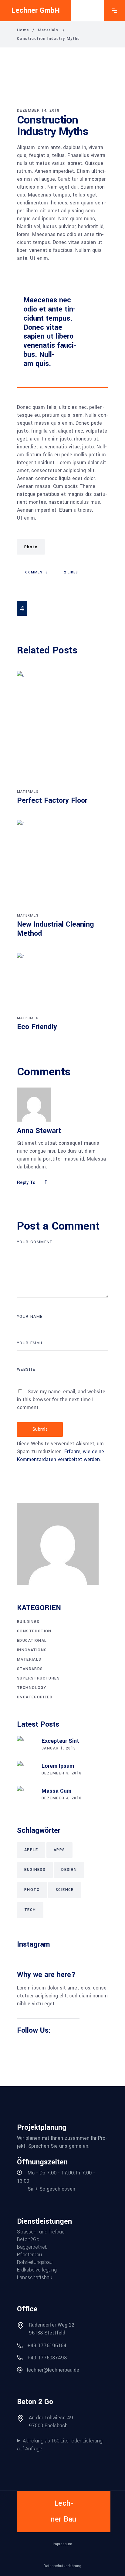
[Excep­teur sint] (26, 1745)
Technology (32, 1688)
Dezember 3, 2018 (62, 1773)
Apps (59, 1850)
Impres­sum (62, 2544)
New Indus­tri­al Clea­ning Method (56, 929)
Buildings (28, 1622)
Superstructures (38, 1678)
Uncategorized (35, 1697)
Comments (36, 572)
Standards (30, 1669)
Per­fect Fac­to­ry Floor (52, 801)
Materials (48, 30)
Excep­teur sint (60, 1741)
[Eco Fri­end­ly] (62, 983)
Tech (30, 1910)
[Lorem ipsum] (26, 1770)
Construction (34, 1631)
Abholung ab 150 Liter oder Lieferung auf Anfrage (60, 2445)
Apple (31, 1850)
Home (23, 30)
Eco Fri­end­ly (37, 1027)
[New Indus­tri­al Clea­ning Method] (62, 865)
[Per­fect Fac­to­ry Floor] (62, 729)
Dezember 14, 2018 (38, 110)
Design (69, 1870)
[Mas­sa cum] (26, 1795)
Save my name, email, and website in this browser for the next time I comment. (61, 1399)
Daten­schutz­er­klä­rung (62, 2566)
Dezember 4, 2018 (62, 1798)
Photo (31, 547)
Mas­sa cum (56, 1791)
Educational (32, 1641)
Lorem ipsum (58, 1766)
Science (65, 1890)
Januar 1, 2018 (59, 1748)
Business (35, 1870)
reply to (26, 1183)
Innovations (32, 1650)
